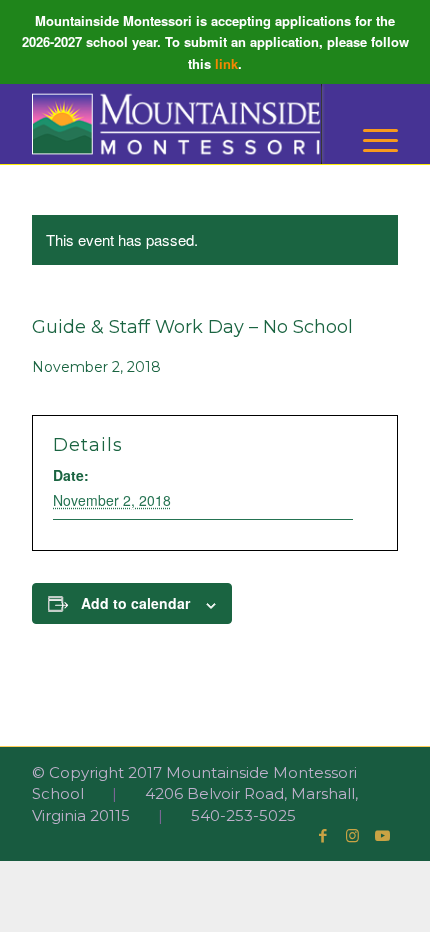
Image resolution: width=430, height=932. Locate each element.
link (226, 63)
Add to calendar (135, 603)
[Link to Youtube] (383, 836)
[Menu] (370, 140)
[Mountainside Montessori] (178, 124)
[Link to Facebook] (323, 836)
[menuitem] (370, 140)
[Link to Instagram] (353, 836)
